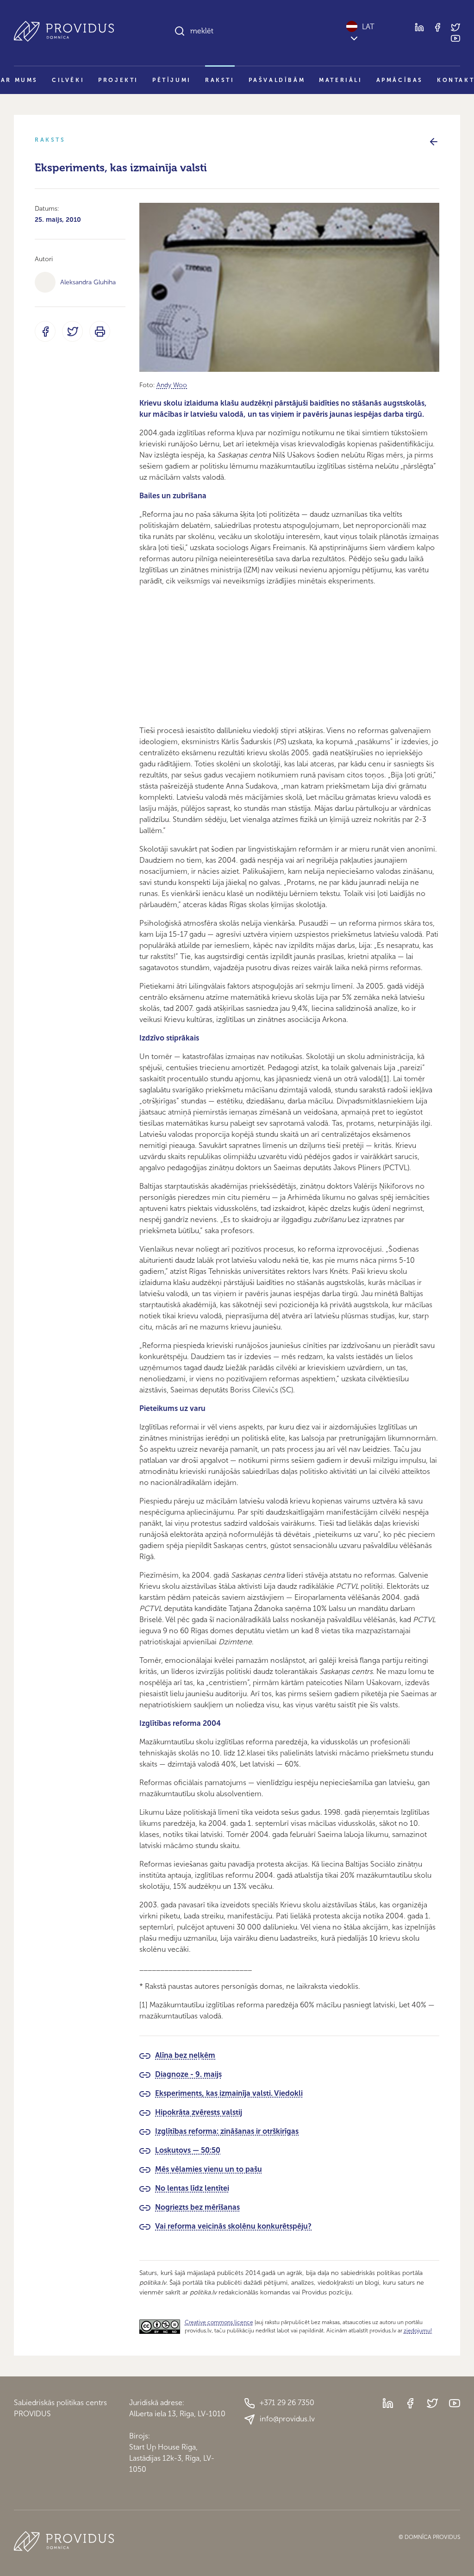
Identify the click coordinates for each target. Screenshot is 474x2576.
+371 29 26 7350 (287, 2403)
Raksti (220, 80)
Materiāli (340, 80)
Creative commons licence (219, 2322)
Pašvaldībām (277, 80)
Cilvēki (68, 80)
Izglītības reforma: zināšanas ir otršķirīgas (227, 2131)
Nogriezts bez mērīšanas (197, 2207)
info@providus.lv (287, 2419)
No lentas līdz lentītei (192, 2188)
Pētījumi (172, 80)
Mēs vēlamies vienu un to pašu (209, 2169)
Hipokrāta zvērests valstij (199, 2112)
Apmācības (400, 80)
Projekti (118, 80)
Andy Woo (172, 385)
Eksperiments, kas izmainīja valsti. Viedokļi (229, 2093)
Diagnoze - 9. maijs (188, 2074)
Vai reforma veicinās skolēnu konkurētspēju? (233, 2226)
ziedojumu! (418, 2331)
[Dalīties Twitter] (72, 331)
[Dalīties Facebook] (45, 331)
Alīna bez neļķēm (185, 2055)
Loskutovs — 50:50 (188, 2150)
